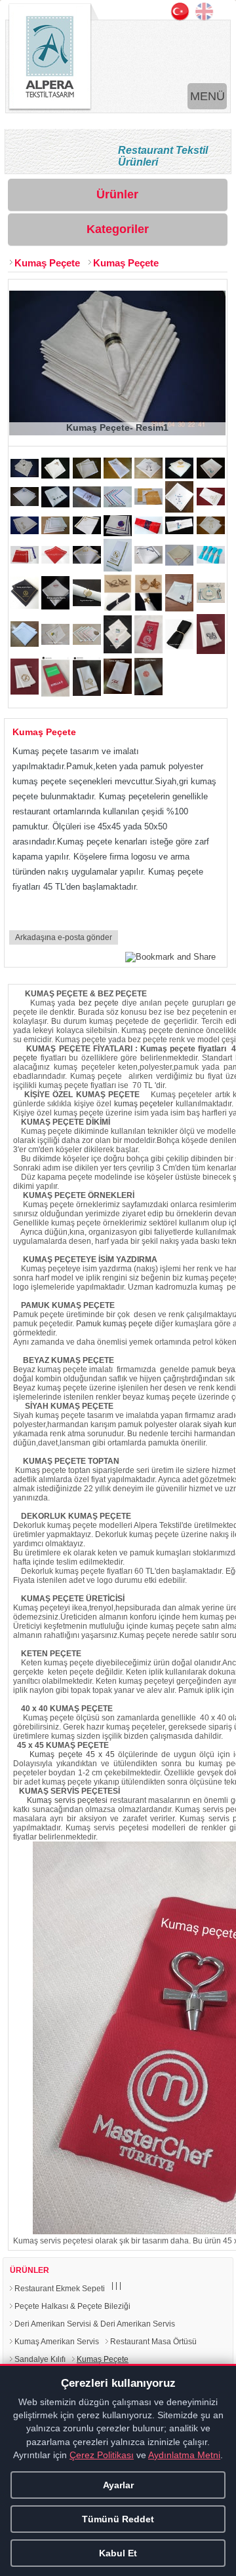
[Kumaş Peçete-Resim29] (25, 606)
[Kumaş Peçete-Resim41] (179, 646)
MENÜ (207, 96)
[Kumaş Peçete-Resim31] (87, 603)
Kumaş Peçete (47, 263)
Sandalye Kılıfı (40, 2359)
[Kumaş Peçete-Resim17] (87, 531)
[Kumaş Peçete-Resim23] (55, 561)
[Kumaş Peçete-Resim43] (25, 692)
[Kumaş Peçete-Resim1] (25, 474)
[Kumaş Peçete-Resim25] (118, 569)
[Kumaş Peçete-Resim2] (55, 476)
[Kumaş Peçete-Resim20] (179, 531)
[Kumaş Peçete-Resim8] (25, 503)
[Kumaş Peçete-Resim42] (211, 651)
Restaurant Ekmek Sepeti (60, 2289)
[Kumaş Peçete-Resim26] (148, 561)
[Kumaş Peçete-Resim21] (211, 531)
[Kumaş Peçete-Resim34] (179, 608)
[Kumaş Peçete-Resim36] (25, 644)
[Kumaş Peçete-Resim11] (118, 504)
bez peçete (99, 1003)
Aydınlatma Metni (184, 2455)
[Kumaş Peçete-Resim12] (148, 502)
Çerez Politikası (102, 2455)
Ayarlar (118, 2485)
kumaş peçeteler (144, 1104)
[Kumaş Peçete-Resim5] (148, 476)
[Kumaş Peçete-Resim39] (118, 650)
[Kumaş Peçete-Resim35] (211, 600)
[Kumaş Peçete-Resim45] (87, 693)
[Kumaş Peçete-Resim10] (87, 504)
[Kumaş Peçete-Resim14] (211, 502)
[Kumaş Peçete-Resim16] (55, 531)
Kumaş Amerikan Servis (57, 2342)
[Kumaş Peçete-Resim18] (118, 533)
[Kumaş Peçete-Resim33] (148, 608)
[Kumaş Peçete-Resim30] (55, 607)
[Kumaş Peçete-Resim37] (55, 642)
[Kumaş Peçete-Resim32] (118, 608)
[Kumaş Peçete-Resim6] (179, 476)
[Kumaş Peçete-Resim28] (211, 561)
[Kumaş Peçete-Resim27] (179, 563)
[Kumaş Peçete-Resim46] (118, 691)
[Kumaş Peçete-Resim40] (148, 650)
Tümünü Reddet (118, 2519)
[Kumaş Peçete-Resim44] (55, 694)
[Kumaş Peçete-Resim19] (148, 531)
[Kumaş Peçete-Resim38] (87, 642)
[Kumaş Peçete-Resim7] (211, 476)
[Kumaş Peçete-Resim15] (25, 531)
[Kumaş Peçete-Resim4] (118, 476)
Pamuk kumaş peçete (114, 1324)
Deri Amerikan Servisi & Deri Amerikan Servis (95, 2324)
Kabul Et (118, 2553)
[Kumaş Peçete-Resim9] (55, 504)
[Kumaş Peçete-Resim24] (87, 561)
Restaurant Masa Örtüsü (153, 2342)
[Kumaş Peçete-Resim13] (179, 510)
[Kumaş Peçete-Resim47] (148, 692)
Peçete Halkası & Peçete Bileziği (72, 2306)
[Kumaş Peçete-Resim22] (25, 561)
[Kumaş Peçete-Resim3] (87, 476)
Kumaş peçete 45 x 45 (72, 1754)
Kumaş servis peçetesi (67, 1800)
